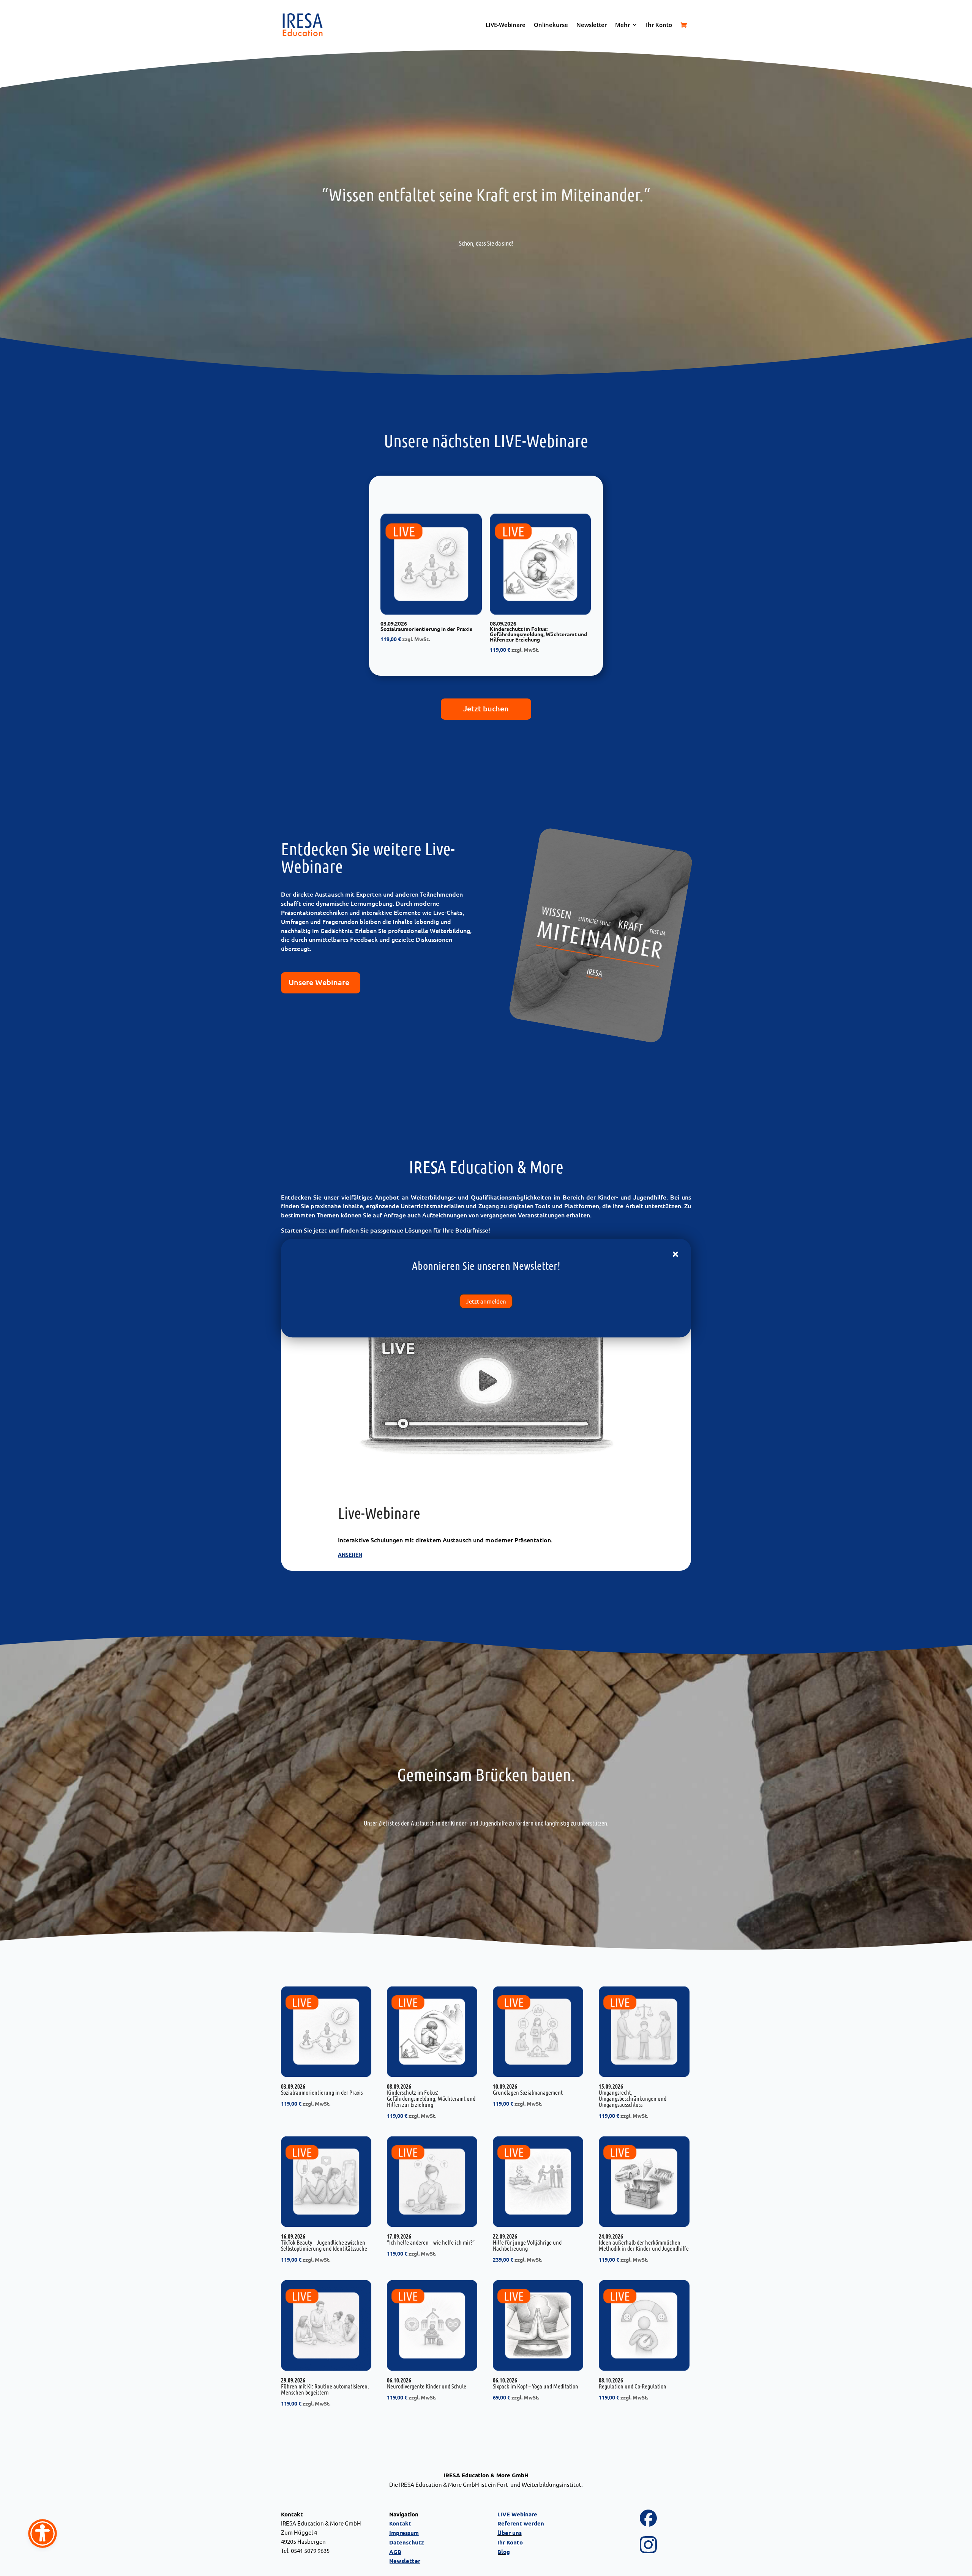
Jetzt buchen (486, 708)
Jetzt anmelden (486, 1301)
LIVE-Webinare (506, 25)
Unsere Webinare (319, 982)
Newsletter (592, 25)
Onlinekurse (551, 25)
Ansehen (350, 1555)
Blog (504, 2552)
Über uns (510, 2533)
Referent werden (521, 2523)
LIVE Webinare (517, 2514)
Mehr (622, 25)
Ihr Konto (659, 25)
